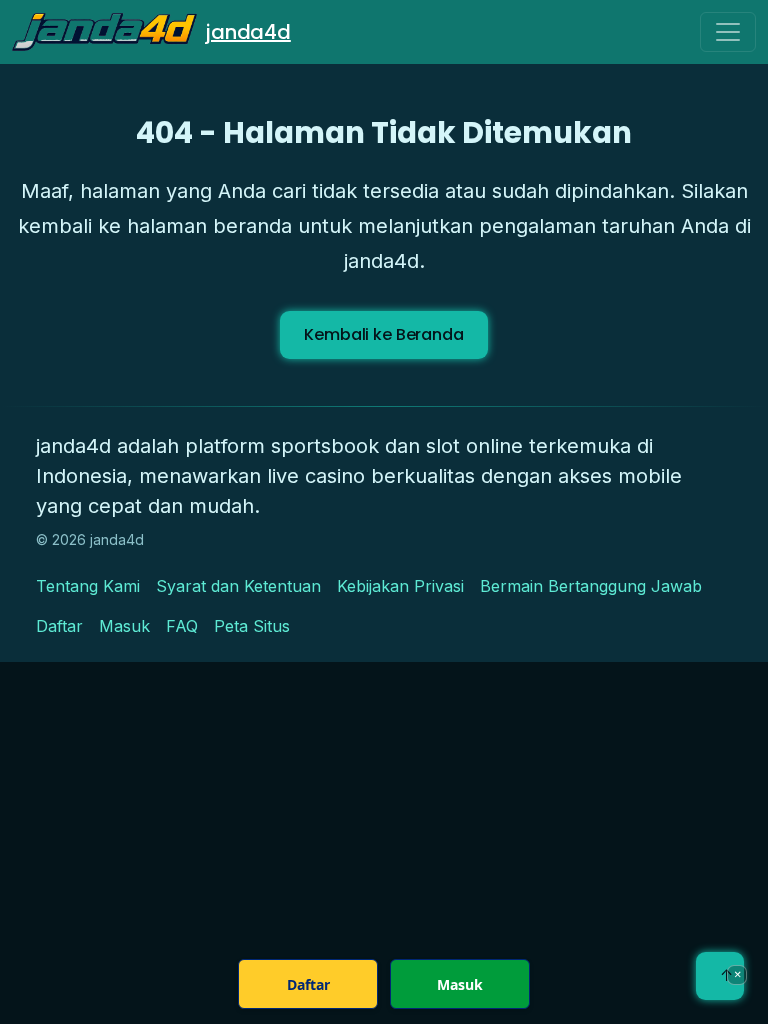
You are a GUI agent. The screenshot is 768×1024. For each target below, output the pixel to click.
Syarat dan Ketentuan (238, 586)
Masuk (124, 626)
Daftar (59, 626)
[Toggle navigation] (728, 32)
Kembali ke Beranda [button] (383, 334)
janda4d (248, 32)
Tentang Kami (88, 586)
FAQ (182, 626)
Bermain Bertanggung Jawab (591, 586)
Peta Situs (252, 626)
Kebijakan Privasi (400, 586)
